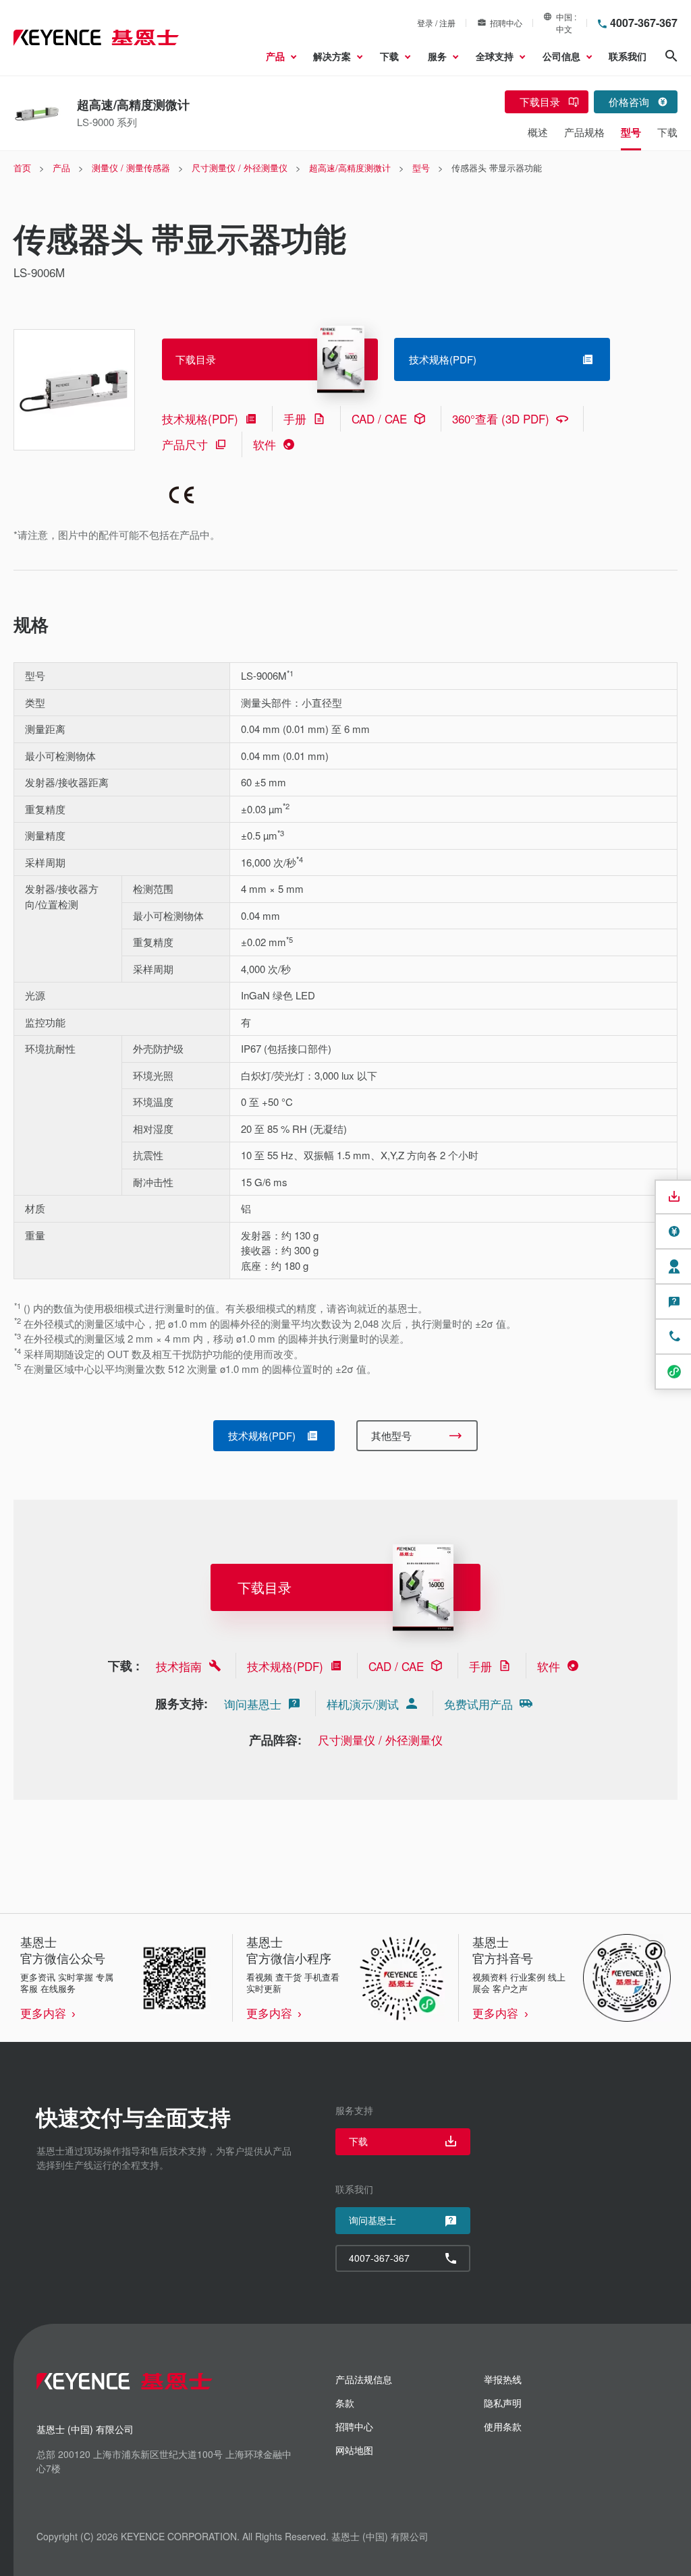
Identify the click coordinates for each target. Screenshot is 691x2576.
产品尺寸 (185, 444)
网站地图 (354, 2450)
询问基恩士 (253, 1704)
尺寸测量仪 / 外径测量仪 (380, 1739)
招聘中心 (506, 23)
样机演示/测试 (363, 1704)
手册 (295, 418)
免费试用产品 (478, 1704)
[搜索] (671, 56)
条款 (345, 2403)
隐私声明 (503, 2403)
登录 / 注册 (436, 23)
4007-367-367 (644, 23)
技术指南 (179, 1666)
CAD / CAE (379, 418)
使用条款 (503, 2426)
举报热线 (503, 2379)
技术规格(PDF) (200, 418)
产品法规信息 (364, 2379)
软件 (265, 444)
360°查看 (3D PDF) (501, 418)
